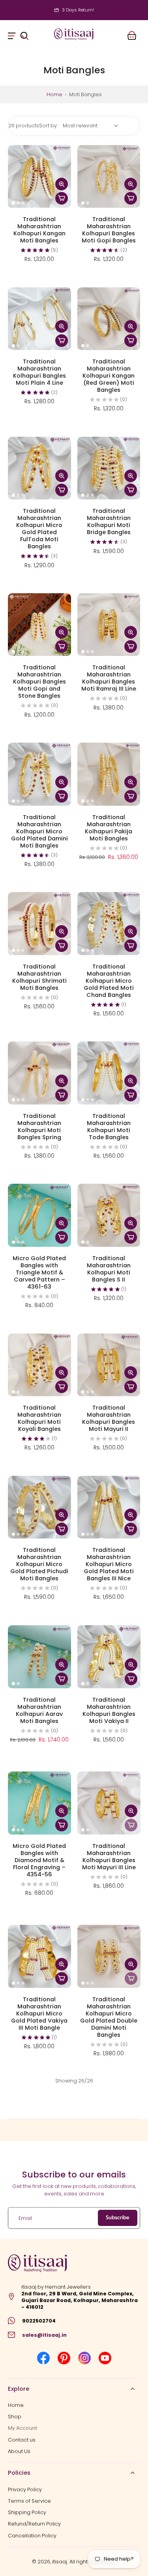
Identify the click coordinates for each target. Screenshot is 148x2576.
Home (54, 94)
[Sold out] (131, 1825)
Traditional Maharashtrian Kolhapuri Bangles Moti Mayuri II (109, 1418)
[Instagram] (84, 2358)
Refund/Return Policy (34, 2524)
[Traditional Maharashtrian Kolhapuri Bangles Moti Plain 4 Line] (39, 319)
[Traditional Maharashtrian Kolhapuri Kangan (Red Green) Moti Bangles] (109, 319)
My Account (22, 2428)
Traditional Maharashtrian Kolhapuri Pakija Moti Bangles (109, 828)
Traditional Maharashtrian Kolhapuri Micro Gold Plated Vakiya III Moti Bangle (39, 2013)
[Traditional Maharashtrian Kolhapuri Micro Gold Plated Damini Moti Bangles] (39, 774)
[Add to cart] (62, 198)
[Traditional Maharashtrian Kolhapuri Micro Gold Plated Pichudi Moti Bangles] (39, 1507)
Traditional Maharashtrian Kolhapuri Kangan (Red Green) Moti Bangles (109, 376)
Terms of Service (29, 2501)
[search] (24, 34)
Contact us (22, 2439)
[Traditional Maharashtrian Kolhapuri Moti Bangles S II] (109, 1215)
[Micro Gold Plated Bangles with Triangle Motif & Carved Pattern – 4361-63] (39, 1215)
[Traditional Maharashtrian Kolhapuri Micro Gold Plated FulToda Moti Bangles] (39, 468)
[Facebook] (43, 2358)
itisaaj (60, 2562)
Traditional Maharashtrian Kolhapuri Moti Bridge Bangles (109, 522)
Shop (15, 2417)
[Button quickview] (62, 184)
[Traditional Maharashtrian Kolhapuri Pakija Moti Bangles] (109, 774)
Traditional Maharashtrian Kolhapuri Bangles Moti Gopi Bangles (109, 230)
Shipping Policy (27, 2512)
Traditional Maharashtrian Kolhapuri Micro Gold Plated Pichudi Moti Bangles (39, 1564)
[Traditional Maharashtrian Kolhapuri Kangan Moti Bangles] (39, 177)
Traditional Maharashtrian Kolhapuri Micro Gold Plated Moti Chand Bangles (109, 981)
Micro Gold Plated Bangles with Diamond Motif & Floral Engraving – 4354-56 (39, 1860)
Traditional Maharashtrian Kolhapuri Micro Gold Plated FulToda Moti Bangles (39, 529)
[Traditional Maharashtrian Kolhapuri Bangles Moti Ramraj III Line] (109, 625)
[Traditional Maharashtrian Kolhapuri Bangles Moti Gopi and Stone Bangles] (39, 625)
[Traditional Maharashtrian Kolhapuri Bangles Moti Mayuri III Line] (109, 1803)
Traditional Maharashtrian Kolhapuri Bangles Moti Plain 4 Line (39, 372)
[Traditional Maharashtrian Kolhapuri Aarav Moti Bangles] (39, 1657)
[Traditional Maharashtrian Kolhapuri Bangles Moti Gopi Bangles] (109, 177)
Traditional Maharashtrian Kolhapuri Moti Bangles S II (109, 1269)
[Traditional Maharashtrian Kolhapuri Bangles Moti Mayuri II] (109, 1365)
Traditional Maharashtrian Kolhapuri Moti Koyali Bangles (39, 1418)
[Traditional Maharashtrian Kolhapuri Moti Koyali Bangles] (39, 1365)
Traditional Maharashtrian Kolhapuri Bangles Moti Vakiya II (109, 1710)
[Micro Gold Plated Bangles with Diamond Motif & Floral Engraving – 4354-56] (39, 1803)
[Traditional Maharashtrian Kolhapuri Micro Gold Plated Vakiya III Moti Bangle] (39, 1956)
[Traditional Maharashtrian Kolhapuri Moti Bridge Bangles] (109, 468)
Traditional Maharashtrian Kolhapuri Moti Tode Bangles (109, 1127)
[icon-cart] (131, 34)
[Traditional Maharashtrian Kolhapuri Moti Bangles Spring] (39, 1073)
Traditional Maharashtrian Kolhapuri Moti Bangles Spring (39, 1127)
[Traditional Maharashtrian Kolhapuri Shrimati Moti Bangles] (39, 924)
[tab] (13, 203)
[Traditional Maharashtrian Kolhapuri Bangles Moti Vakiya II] (109, 1657)
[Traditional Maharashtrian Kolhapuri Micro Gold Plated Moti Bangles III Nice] (109, 1507)
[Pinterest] (64, 2358)
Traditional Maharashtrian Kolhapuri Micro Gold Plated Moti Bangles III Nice (109, 1564)
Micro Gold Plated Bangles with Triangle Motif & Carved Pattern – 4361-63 (39, 1272)
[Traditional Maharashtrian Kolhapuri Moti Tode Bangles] (109, 1073)
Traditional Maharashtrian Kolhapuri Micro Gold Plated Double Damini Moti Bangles (109, 2017)
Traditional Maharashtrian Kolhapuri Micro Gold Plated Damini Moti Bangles (39, 831)
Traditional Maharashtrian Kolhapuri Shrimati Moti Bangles (39, 977)
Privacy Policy (25, 2489)
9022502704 (39, 2321)
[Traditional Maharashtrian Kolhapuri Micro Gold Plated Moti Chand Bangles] (109, 924)
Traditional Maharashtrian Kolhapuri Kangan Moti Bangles (39, 230)
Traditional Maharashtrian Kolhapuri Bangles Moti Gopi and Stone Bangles (39, 682)
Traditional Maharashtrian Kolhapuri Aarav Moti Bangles (39, 1710)
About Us (19, 2451)
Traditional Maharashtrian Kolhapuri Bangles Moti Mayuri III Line (109, 1856)
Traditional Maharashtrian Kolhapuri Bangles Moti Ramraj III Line (109, 678)
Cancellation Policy (32, 2535)
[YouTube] (105, 2358)
